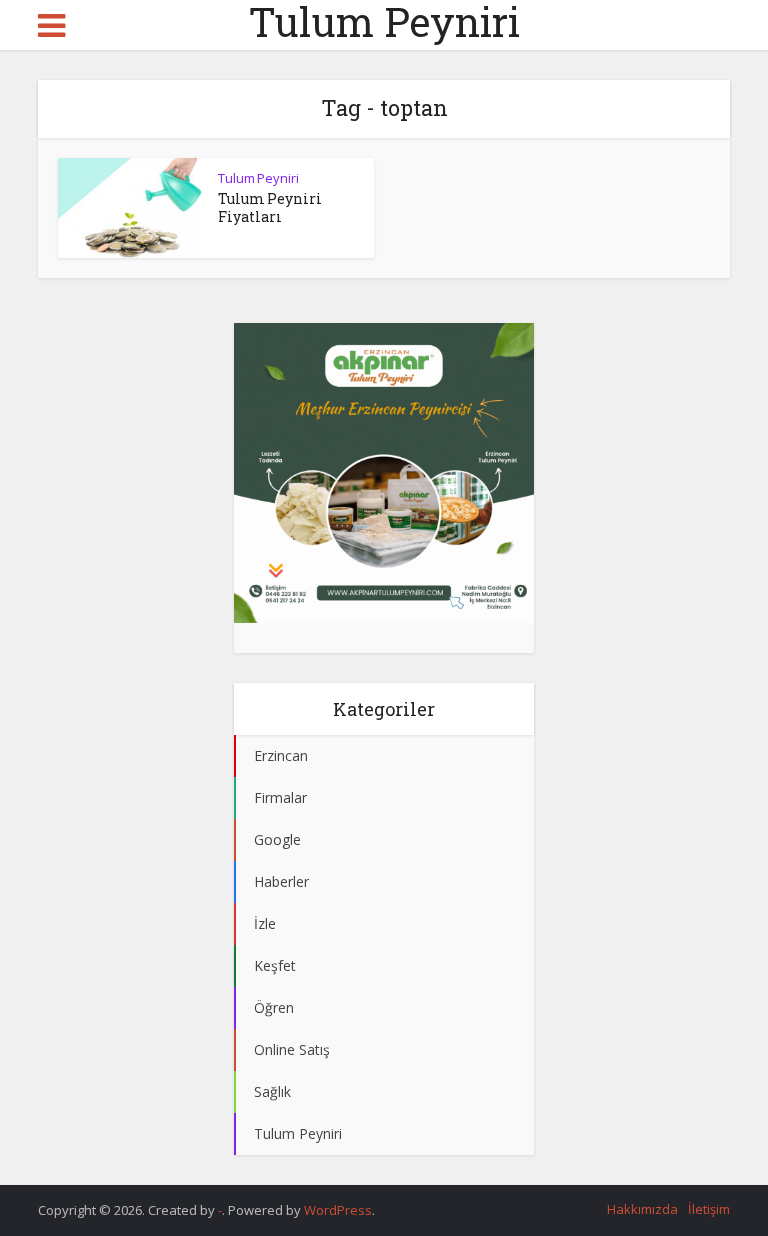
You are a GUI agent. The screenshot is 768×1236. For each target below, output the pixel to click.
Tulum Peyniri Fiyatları (270, 207)
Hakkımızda (642, 1209)
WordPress (338, 1210)
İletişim (709, 1209)
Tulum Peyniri (384, 22)
